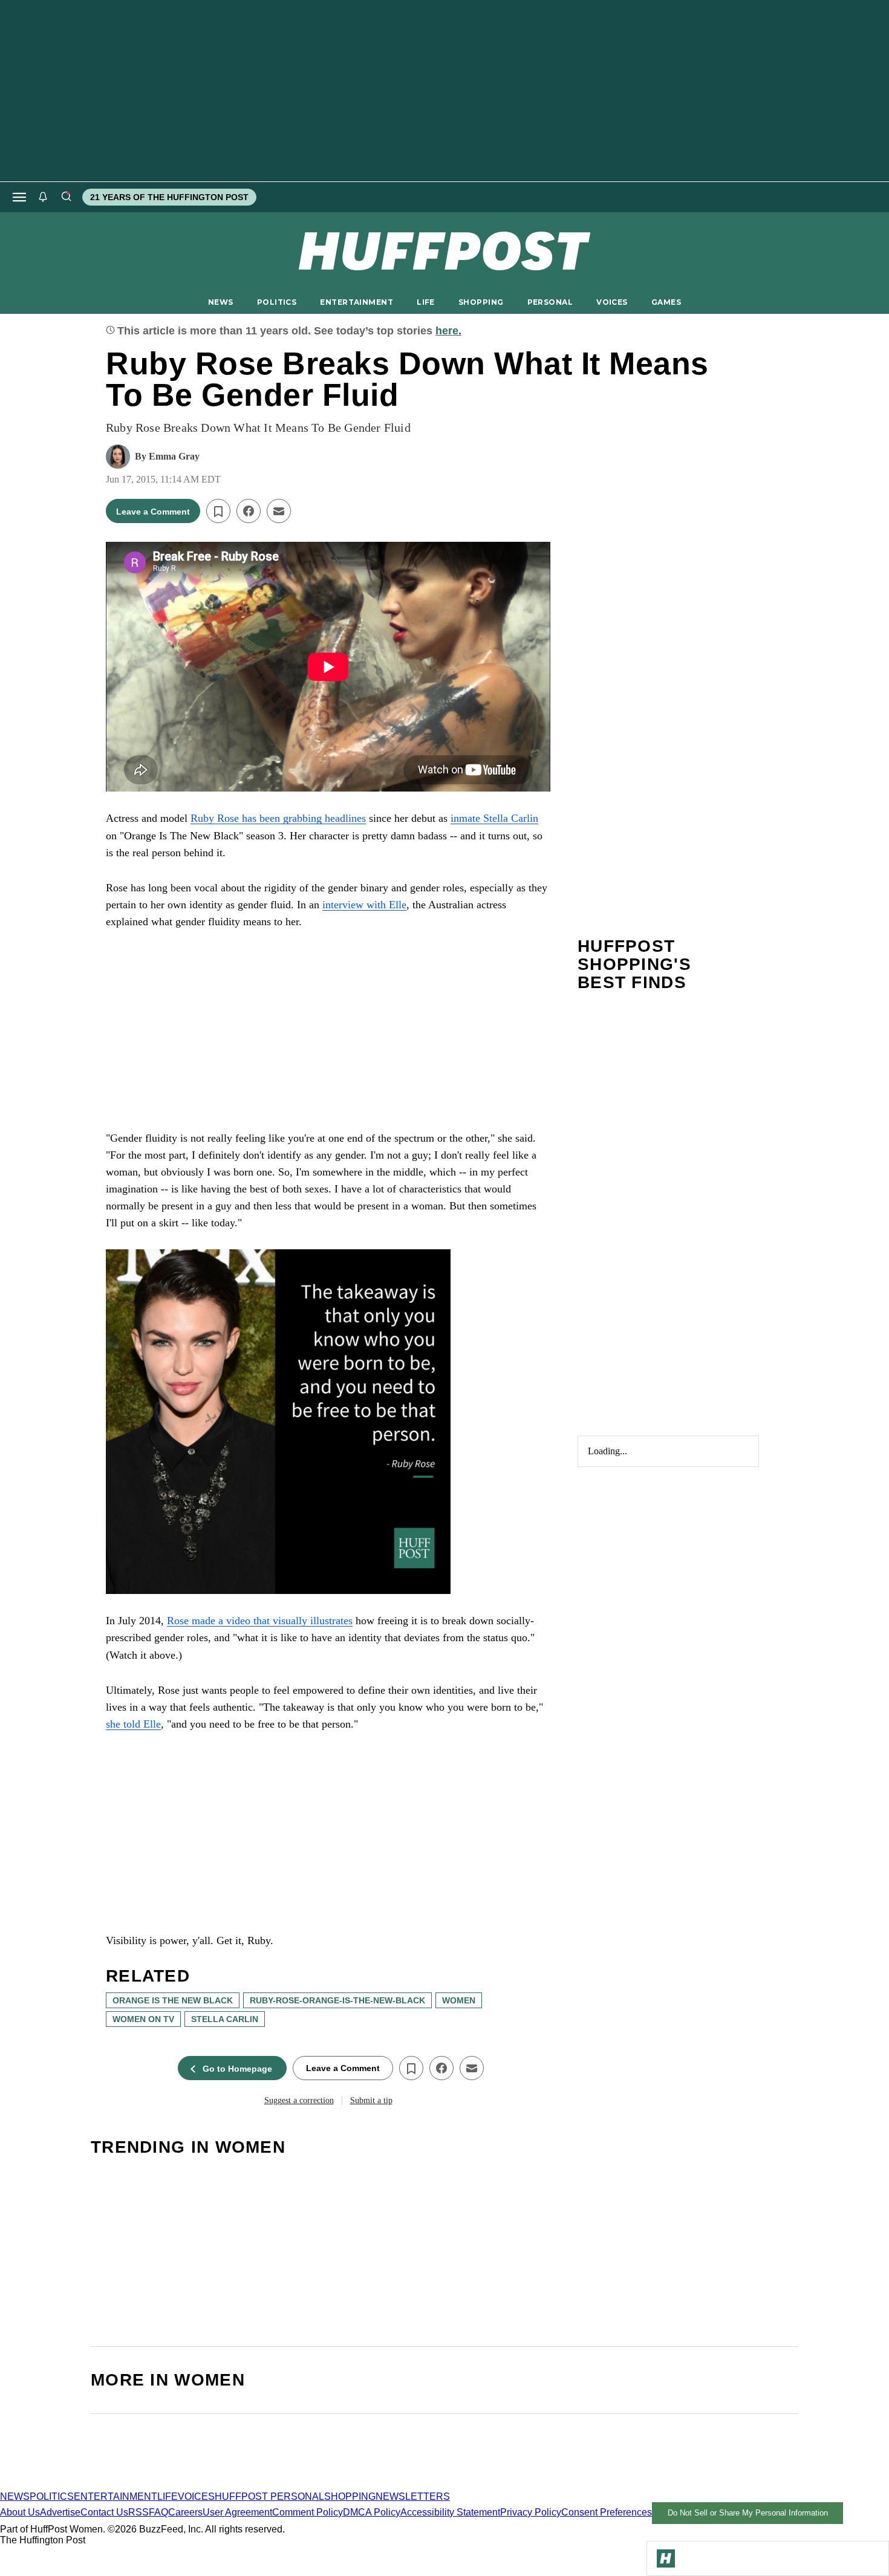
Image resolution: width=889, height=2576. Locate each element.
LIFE (426, 302)
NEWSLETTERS (413, 2496)
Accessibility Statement (450, 2512)
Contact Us (104, 2512)
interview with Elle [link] (364, 905)
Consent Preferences (607, 2512)
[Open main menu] (19, 197)
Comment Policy (308, 2512)
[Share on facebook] (249, 511)
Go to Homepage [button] (237, 2069)
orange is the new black (173, 2000)
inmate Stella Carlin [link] (494, 818)
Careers (185, 2512)
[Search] (66, 197)
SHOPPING (481, 302)
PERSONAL (550, 302)
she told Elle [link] (133, 1724)
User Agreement (237, 2512)
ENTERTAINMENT (357, 302)
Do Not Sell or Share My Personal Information (748, 2513)
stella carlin (225, 2019)
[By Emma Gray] (118, 457)
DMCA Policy (372, 2512)
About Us (20, 2512)
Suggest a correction (299, 2100)
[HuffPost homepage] (156, 2486)
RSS (138, 2512)
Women (459, 2000)
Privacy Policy (531, 2512)
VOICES (612, 302)
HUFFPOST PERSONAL (269, 2496)
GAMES (666, 302)
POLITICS (277, 302)
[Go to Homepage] (666, 2558)
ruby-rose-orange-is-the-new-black (337, 2000)
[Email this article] (279, 511)
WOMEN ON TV (143, 2019)
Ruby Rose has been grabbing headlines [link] (278, 818)
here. (448, 331)
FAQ (158, 2512)
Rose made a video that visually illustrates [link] (260, 1621)
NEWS (221, 302)
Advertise (60, 2512)
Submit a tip (371, 2100)
